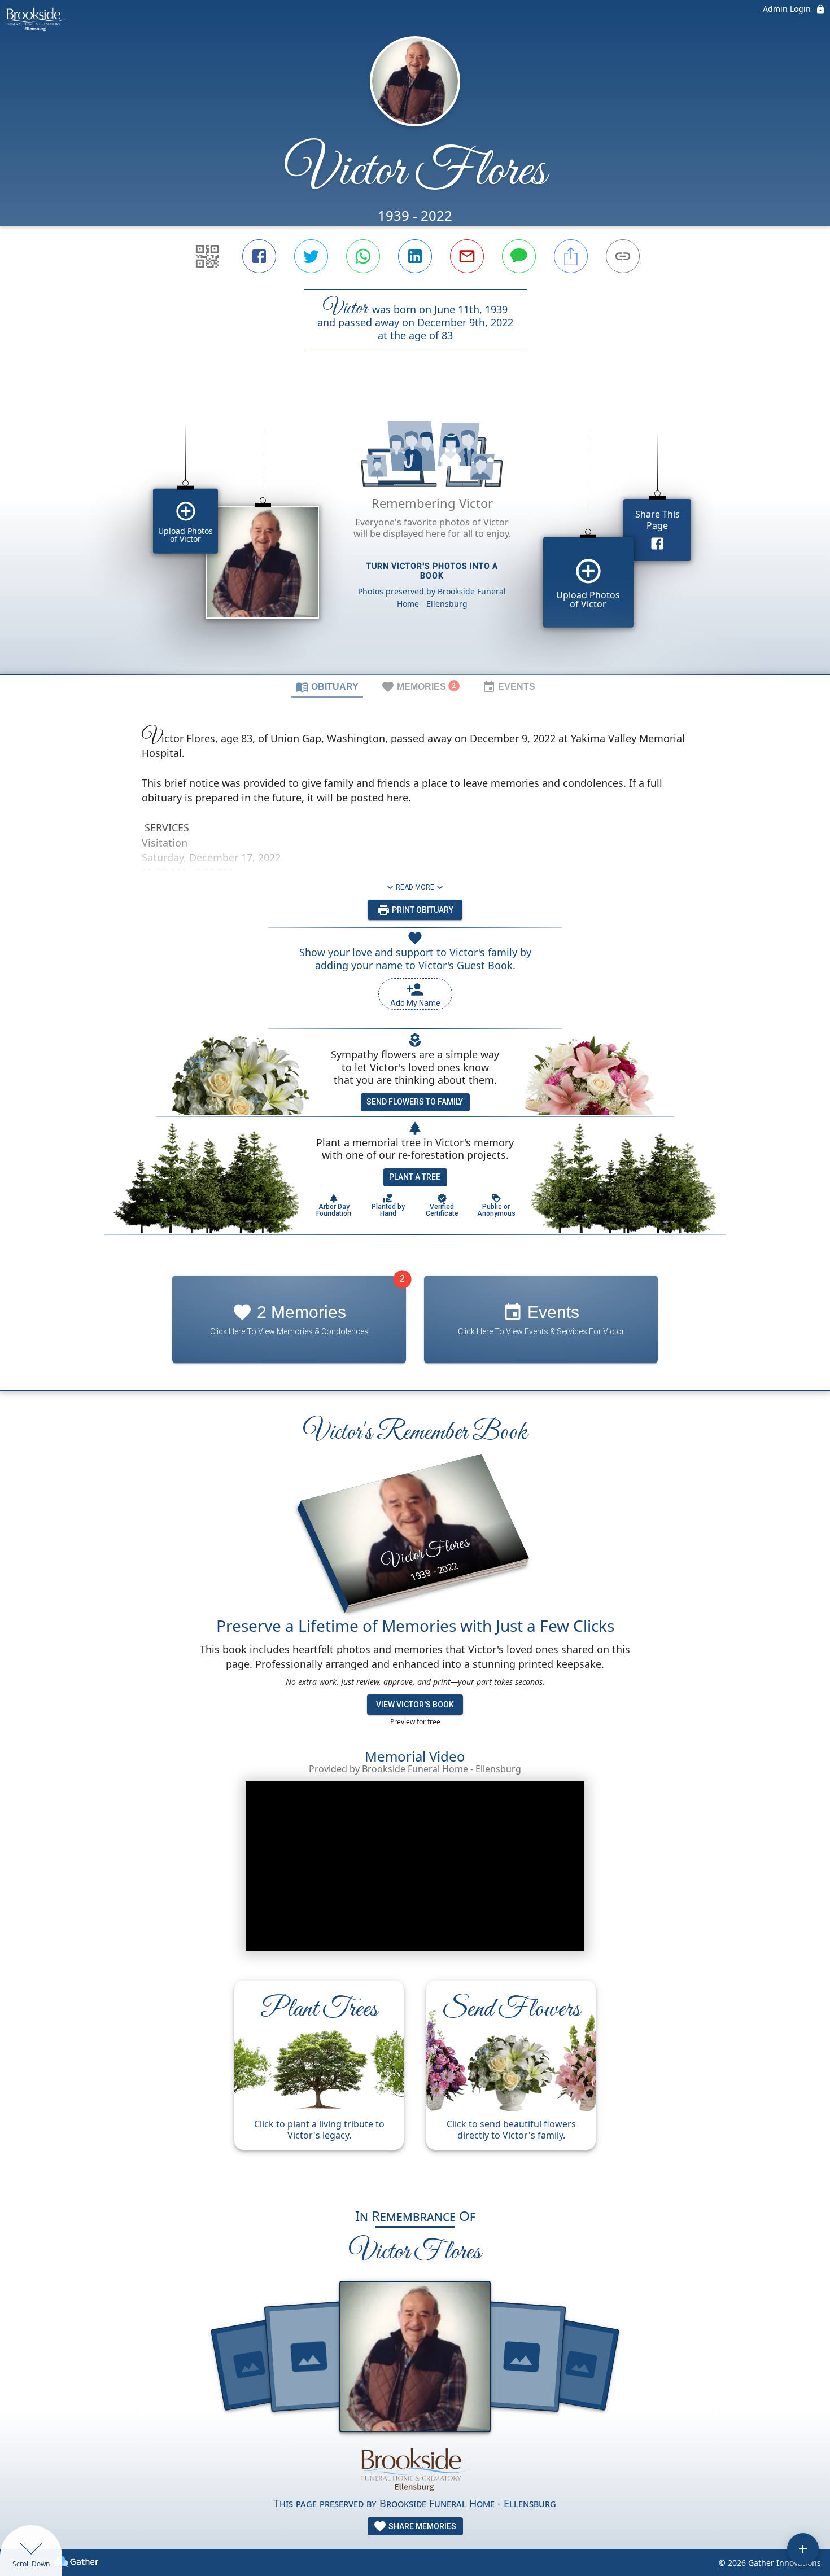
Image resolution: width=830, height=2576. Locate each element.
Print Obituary (422, 910)
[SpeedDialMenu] (803, 2549)
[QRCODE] (207, 256)
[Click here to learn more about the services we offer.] (415, 2468)
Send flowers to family (415, 1102)
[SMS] (519, 256)
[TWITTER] (311, 256)
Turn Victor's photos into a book (432, 571)
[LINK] (623, 256)
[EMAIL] (467, 256)
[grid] (415, 532)
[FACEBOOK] (259, 256)
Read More (415, 887)
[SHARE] (571, 256)
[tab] (327, 686)
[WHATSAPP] (363, 256)
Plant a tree (415, 1177)
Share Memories (421, 2526)
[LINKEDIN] (415, 256)
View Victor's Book (415, 1705)
